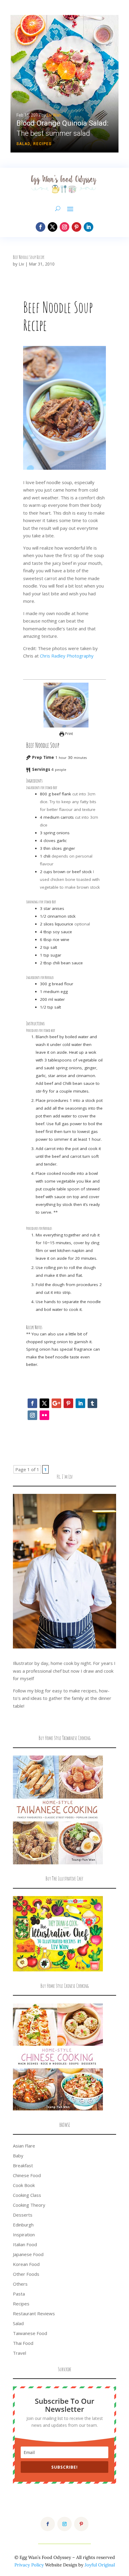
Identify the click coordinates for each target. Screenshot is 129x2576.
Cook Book (24, 2185)
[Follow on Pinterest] (76, 227)
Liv (21, 264)
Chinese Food (27, 2175)
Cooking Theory (29, 2205)
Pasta (19, 2294)
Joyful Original (100, 2565)
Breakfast (23, 2165)
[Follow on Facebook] (40, 227)
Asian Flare (24, 2146)
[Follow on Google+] (56, 1403)
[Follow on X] (52, 227)
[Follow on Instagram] (64, 227)
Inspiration (24, 2235)
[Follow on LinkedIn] (88, 227)
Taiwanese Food (30, 2333)
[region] (64, 84)
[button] (64, 84)
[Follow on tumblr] (92, 1403)
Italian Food (25, 2244)
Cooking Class (27, 2195)
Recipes (42, 144)
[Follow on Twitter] (44, 1403)
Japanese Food (28, 2254)
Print (69, 734)
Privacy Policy (29, 2565)
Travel (19, 2353)
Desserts (23, 2215)
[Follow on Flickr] (44, 1415)
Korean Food (26, 2264)
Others (20, 2284)
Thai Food (23, 2343)
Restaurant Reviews (34, 2313)
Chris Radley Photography (67, 656)
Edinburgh (23, 2225)
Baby (18, 2156)
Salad (23, 144)
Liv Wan (54, 115)
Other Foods (26, 2274)
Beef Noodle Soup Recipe (29, 257)
